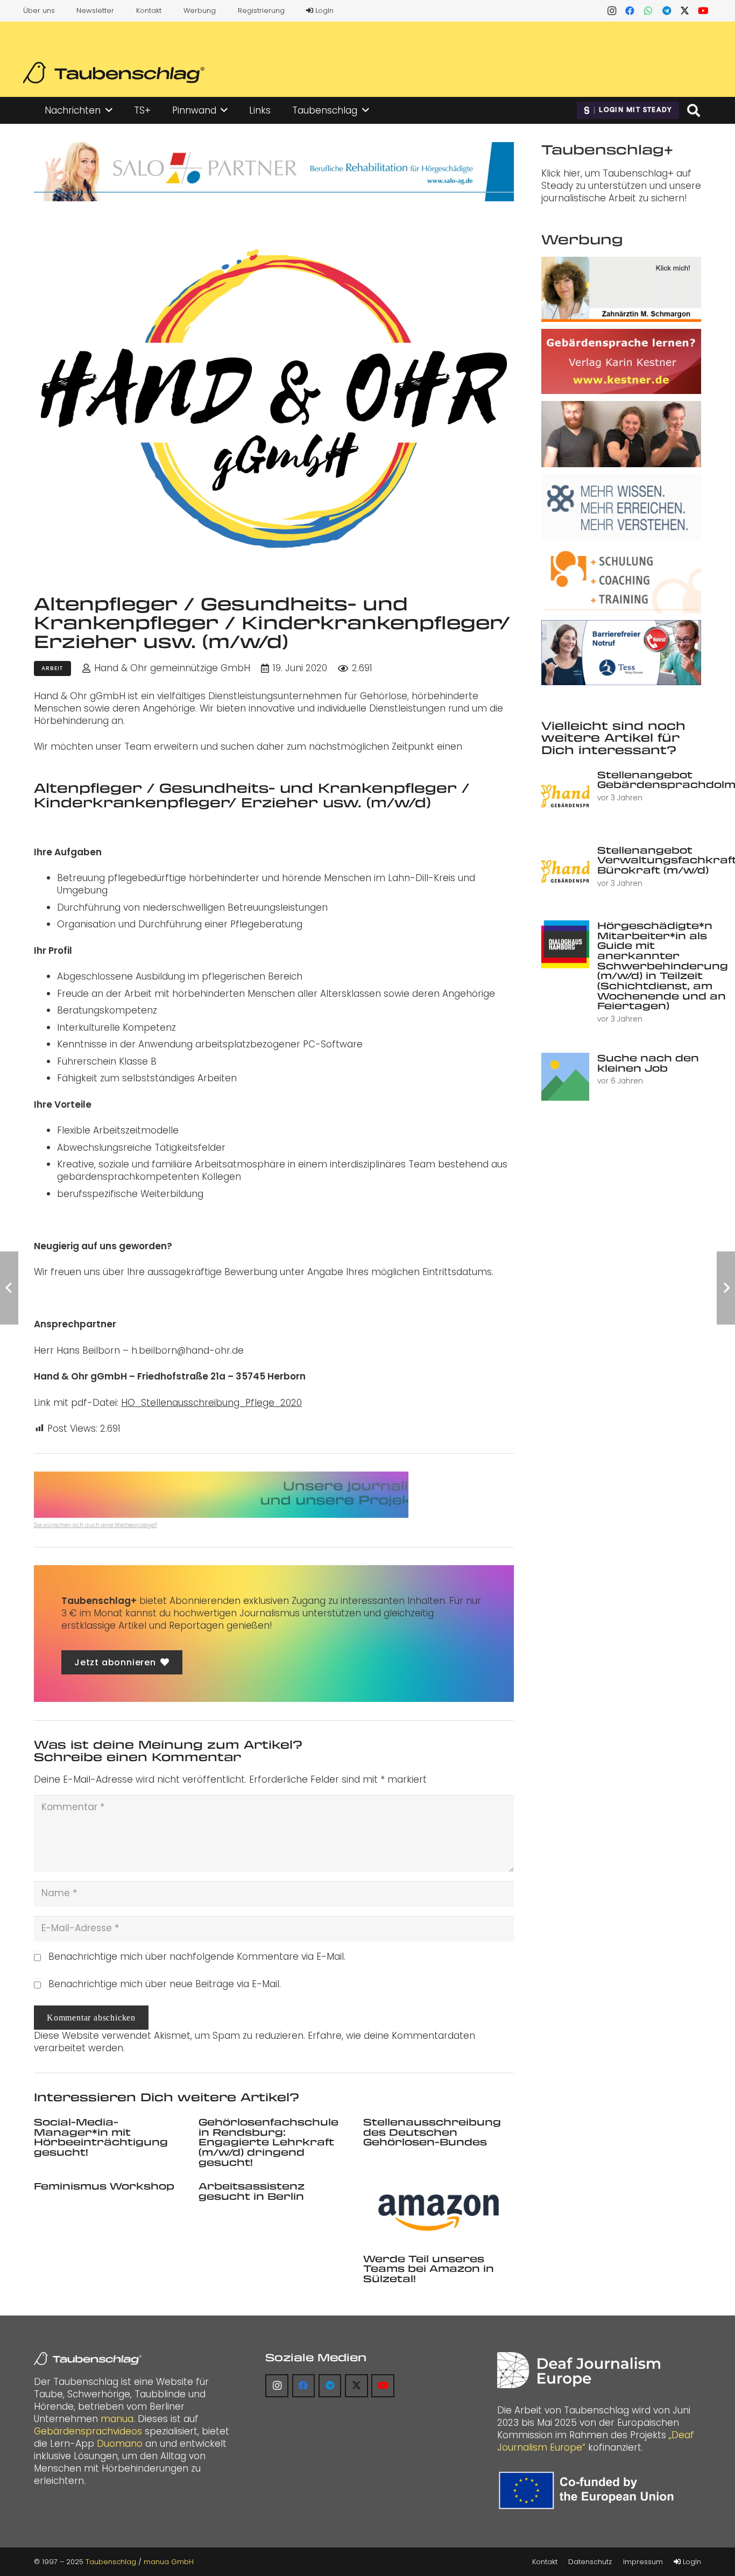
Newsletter (95, 10)
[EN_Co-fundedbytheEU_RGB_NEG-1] (589, 2490)
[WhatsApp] (648, 11)
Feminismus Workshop (104, 2186)
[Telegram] (667, 11)
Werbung (200, 10)
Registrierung (261, 10)
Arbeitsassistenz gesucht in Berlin (252, 2191)
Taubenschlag (111, 2562)
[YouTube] (703, 11)
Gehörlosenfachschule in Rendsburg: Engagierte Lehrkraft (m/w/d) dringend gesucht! (268, 2142)
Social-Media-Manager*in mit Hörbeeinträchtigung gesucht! (101, 2137)
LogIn (323, 10)
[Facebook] (630, 11)
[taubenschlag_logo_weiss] (88, 2359)
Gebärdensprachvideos (88, 2431)
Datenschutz (590, 2562)
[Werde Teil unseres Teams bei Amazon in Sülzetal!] (439, 2213)
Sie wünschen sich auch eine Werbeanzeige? (96, 1525)
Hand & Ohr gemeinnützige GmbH (172, 668)
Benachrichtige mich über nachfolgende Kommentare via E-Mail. (197, 1956)
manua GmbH (169, 2562)
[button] (109, 110)
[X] (685, 11)
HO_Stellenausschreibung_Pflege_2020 (211, 1403)
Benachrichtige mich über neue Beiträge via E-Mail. (165, 1984)
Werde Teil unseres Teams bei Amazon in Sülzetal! (429, 2268)
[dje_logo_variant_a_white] (579, 2370)
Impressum (643, 2562)
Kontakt (149, 10)
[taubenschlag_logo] (114, 73)
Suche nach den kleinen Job (648, 1063)
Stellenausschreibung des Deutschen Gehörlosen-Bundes (432, 2132)
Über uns (39, 10)
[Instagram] (612, 11)
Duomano (120, 2444)
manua (117, 2419)
